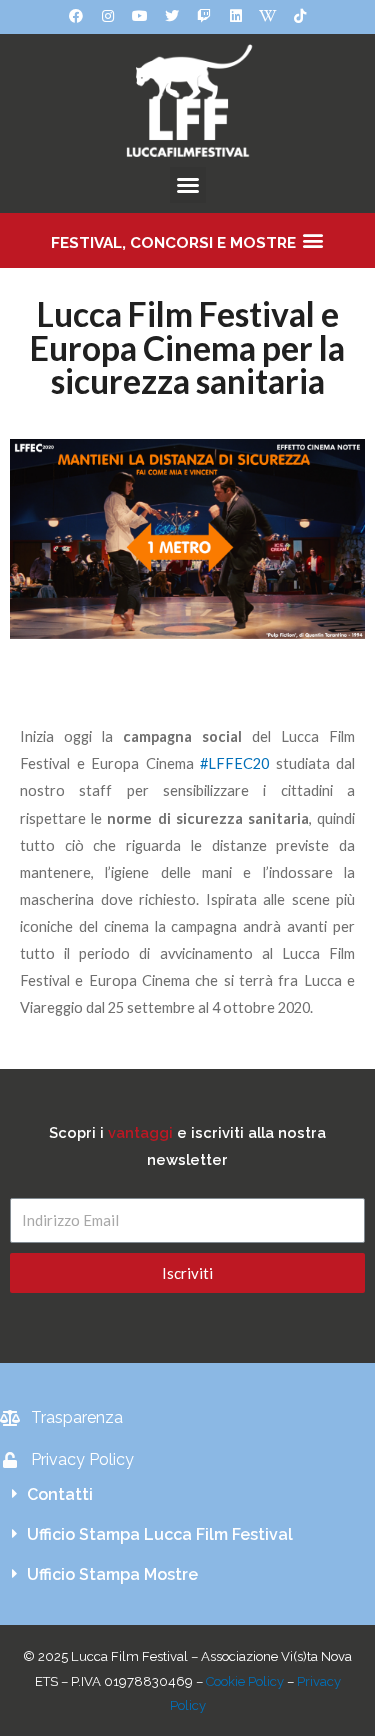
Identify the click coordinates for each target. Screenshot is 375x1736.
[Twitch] (204, 16)
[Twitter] (172, 16)
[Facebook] (76, 16)
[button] (188, 185)
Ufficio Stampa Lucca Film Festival (160, 1534)
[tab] (187, 1495)
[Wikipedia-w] (268, 16)
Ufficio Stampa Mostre (112, 1574)
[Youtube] (140, 16)
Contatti (60, 1494)
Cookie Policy (245, 1681)
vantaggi (140, 1132)
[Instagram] (108, 16)
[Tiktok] (300, 16)
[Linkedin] (236, 16)
